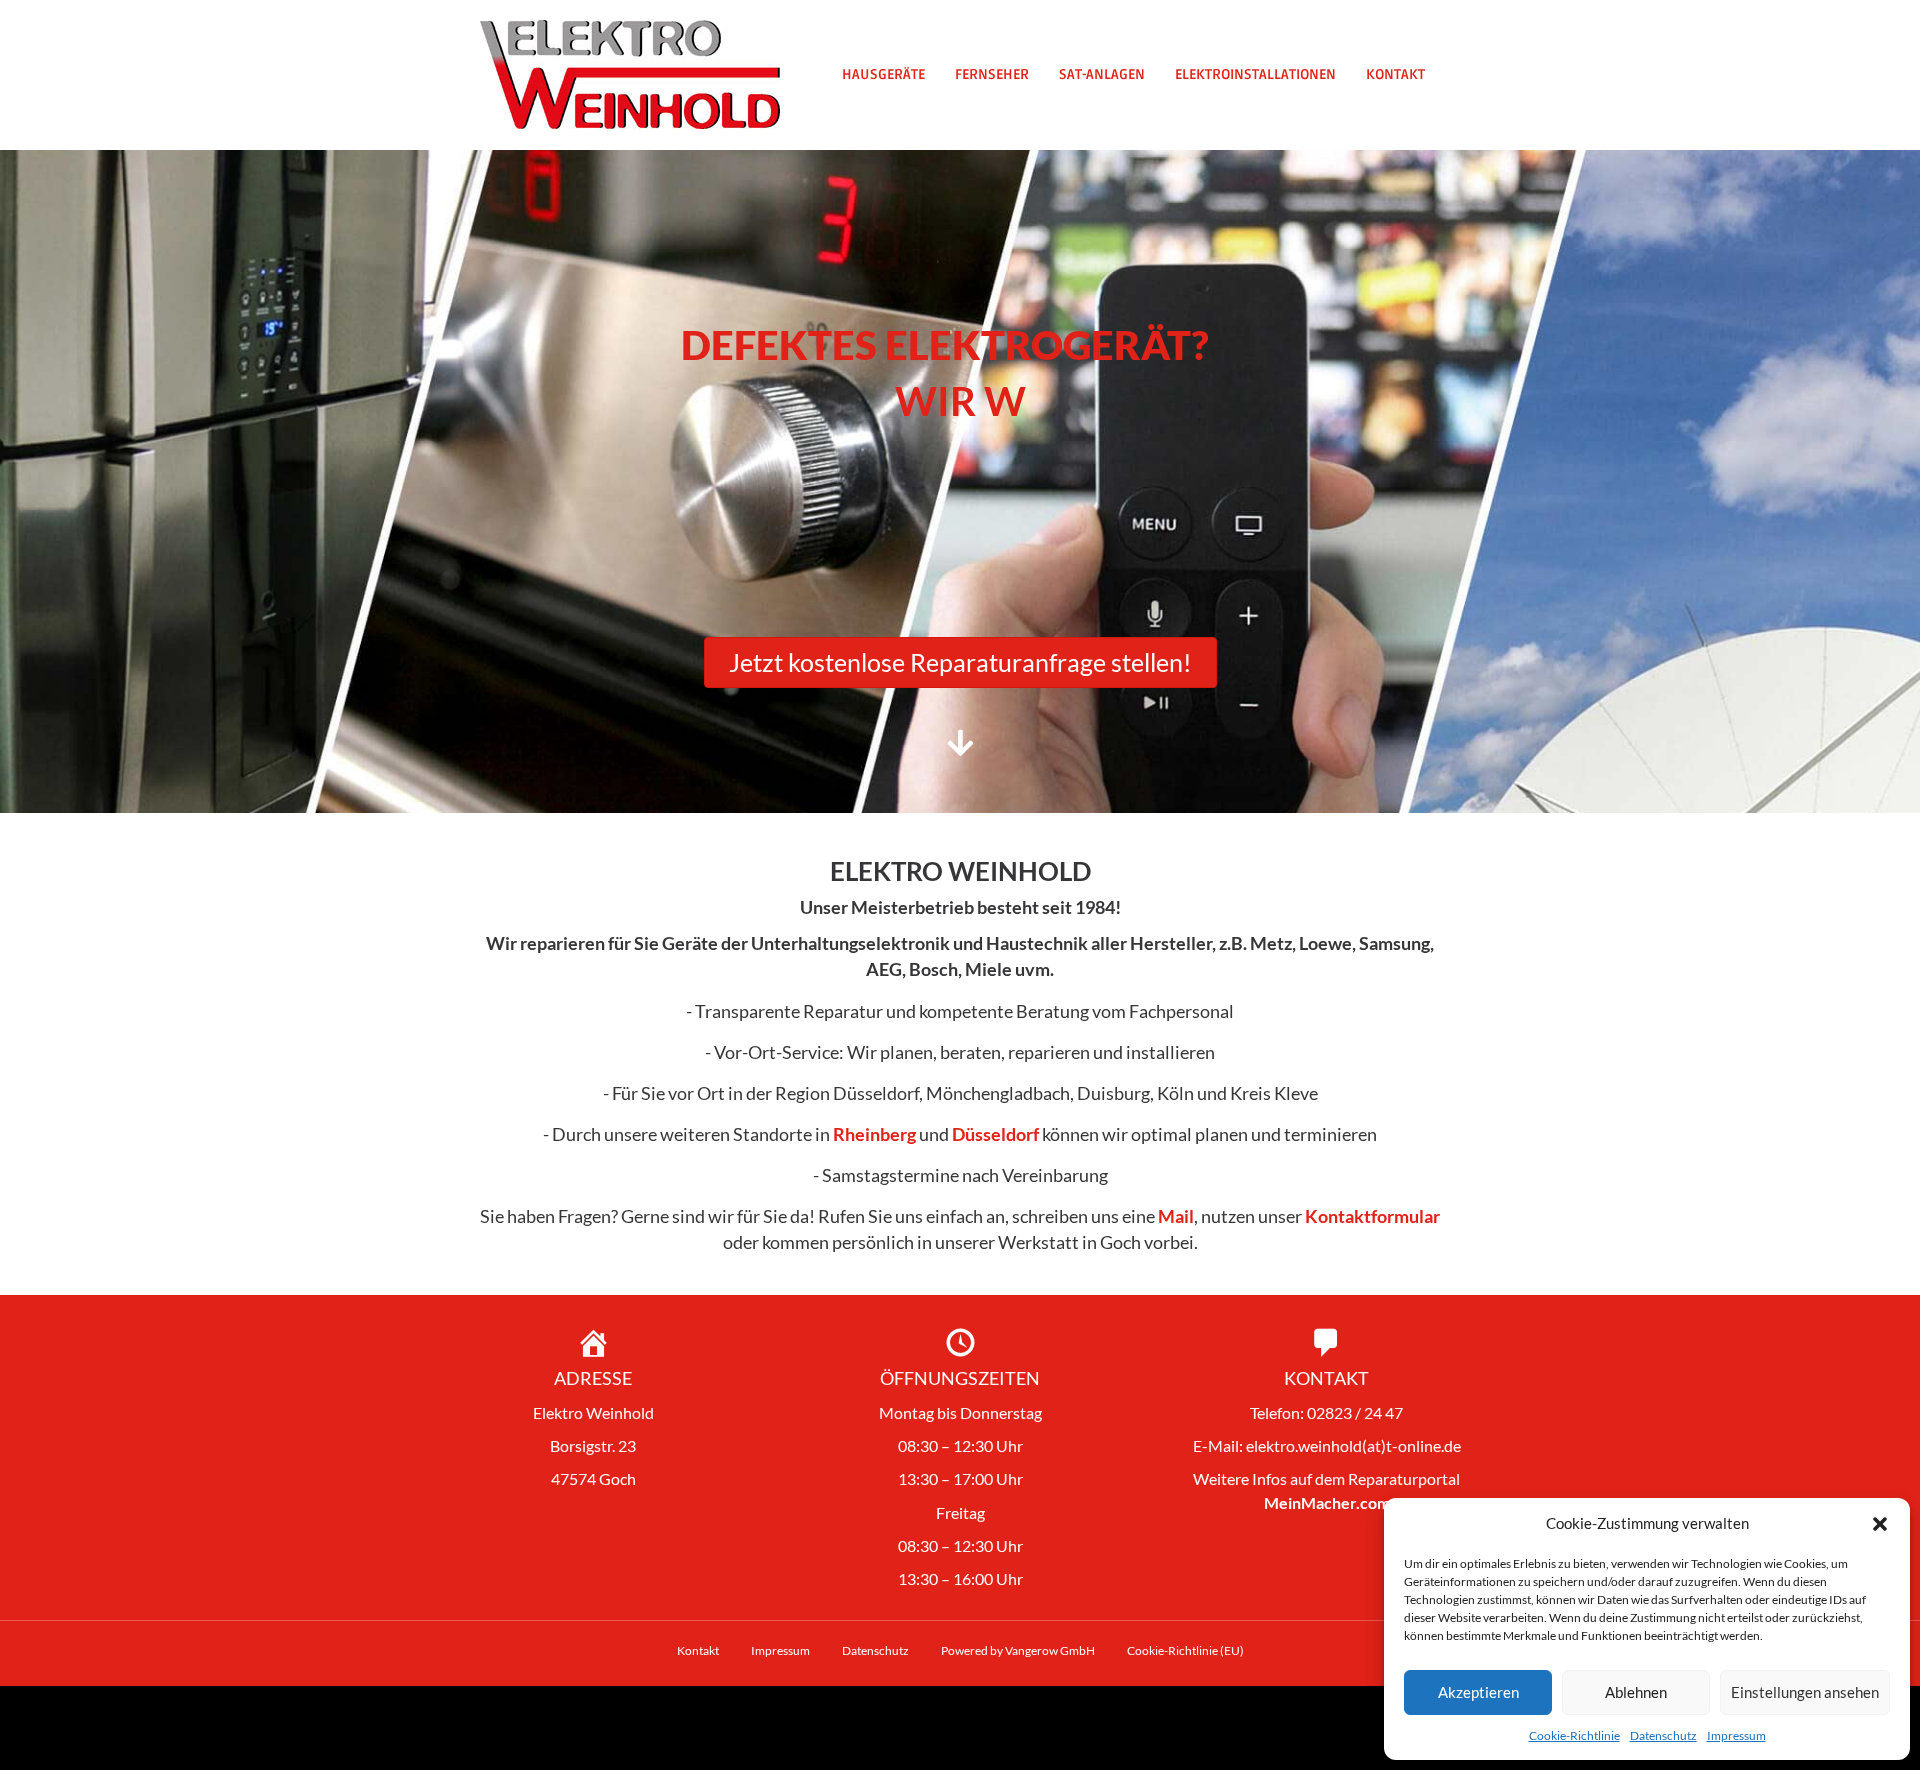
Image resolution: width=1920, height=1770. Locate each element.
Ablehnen (1636, 1692)
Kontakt (1395, 74)
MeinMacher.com (1327, 1502)
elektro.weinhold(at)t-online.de (1353, 1445)
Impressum (1736, 1735)
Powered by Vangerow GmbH (1018, 1650)
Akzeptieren (1478, 1692)
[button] (1880, 1524)
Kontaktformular (1372, 1216)
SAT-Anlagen (1102, 74)
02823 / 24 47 (1355, 1412)
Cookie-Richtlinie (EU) (1185, 1650)
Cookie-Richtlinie (1574, 1735)
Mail (1176, 1216)
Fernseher (992, 74)
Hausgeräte (883, 74)
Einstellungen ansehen (1805, 1692)
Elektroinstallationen (1255, 74)
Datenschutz (1663, 1735)
